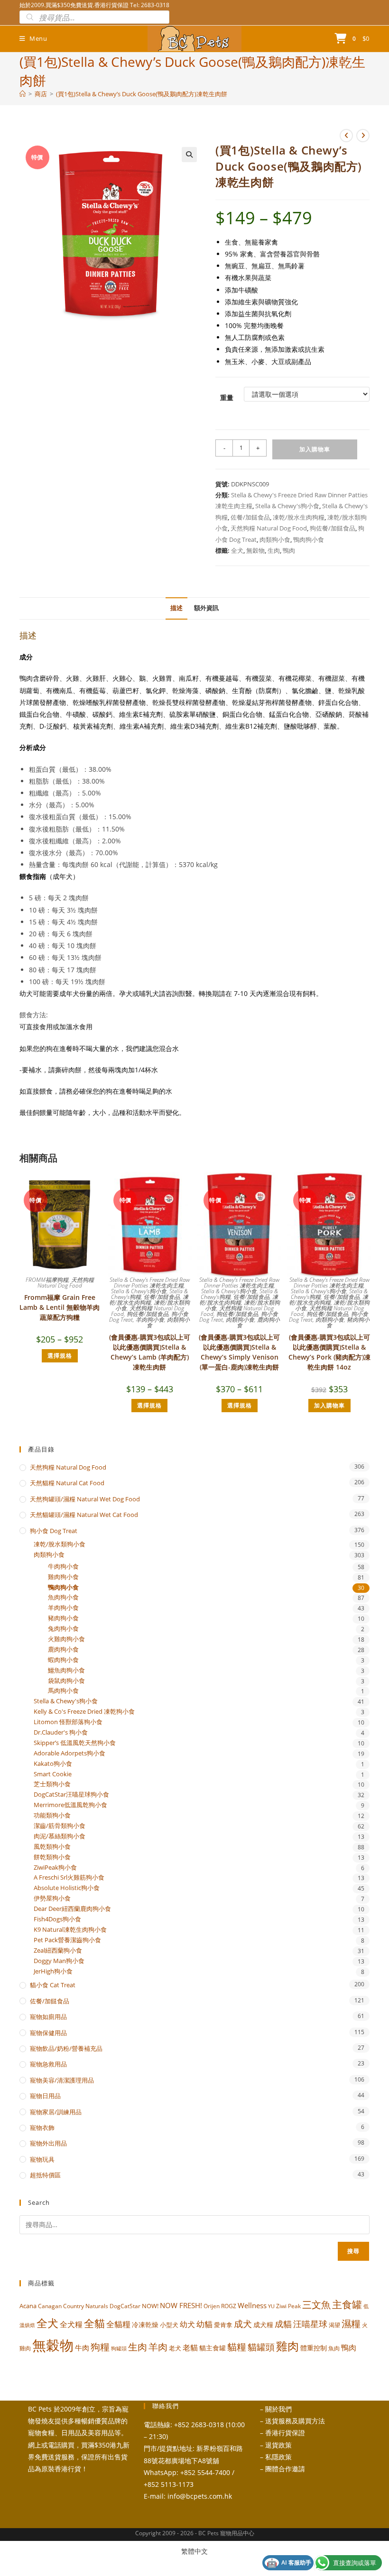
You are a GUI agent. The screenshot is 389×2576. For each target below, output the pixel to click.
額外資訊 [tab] (206, 608)
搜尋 (353, 2251)
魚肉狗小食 (63, 1597)
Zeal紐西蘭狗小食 (58, 1950)
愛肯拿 (223, 2325)
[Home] (23, 94)
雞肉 (287, 2346)
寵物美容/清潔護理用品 (62, 2080)
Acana (28, 2306)
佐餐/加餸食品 (250, 517)
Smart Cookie (53, 1774)
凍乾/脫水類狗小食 (60, 1544)
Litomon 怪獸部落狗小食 (68, 1722)
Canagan (50, 2306)
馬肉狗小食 (63, 1691)
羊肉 (158, 2347)
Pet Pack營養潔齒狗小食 (67, 1940)
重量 (227, 397)
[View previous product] (346, 136)
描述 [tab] (176, 608)
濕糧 (351, 2323)
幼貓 (204, 2324)
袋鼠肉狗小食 (66, 1681)
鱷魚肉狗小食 (66, 1670)
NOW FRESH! (181, 2305)
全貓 (94, 2323)
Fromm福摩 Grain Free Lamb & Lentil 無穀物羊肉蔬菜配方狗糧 (60, 1307)
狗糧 (100, 2347)
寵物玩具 (42, 2159)
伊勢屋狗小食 (52, 1898)
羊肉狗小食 (150, 1320)
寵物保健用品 (48, 2033)
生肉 (274, 550)
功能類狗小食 (52, 1815)
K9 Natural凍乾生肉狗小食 (70, 1930)
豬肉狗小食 (348, 1322)
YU (271, 2306)
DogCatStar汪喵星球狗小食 (71, 1795)
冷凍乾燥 (145, 2325)
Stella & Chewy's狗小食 (287, 506)
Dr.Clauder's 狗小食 (61, 1732)
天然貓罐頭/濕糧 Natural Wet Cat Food (84, 1515)
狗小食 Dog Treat (54, 1531)
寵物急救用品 (48, 2064)
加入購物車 (315, 449)
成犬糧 (263, 2325)
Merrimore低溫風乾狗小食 (70, 1805)
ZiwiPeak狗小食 (55, 1868)
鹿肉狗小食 (258, 1322)
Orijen (212, 2306)
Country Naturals (86, 2306)
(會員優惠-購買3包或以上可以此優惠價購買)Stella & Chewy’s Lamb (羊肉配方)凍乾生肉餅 (150, 1352)
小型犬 (169, 2325)
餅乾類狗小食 (52, 1857)
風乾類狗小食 (52, 1847)
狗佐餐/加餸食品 (333, 528)
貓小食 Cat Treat (53, 1985)
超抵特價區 (45, 2175)
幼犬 (187, 2324)
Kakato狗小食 (53, 1764)
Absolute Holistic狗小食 (67, 1888)
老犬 (175, 2348)
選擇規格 (60, 1356)
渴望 (334, 2325)
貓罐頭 (261, 2347)
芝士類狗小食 (52, 1784)
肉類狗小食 (275, 539)
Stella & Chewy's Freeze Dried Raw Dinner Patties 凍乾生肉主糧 (150, 1283)
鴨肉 (289, 550)
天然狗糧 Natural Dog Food (269, 528)
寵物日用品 (45, 2096)
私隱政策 (278, 2457)
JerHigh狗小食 (53, 1971)
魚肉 (334, 2348)
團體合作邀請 (285, 2469)
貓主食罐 (213, 2348)
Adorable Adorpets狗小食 (69, 1753)
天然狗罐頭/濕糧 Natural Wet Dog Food (85, 1499)
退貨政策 (278, 2445)
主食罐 (347, 2304)
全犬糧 (71, 2324)
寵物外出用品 (48, 2143)
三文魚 (316, 2305)
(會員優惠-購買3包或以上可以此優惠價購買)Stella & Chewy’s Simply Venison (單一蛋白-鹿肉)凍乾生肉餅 (239, 1352)
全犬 (237, 550)
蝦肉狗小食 (63, 1660)
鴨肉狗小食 (309, 539)
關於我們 (278, 2409)
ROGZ (229, 2306)
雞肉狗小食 (63, 1577)
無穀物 (255, 550)
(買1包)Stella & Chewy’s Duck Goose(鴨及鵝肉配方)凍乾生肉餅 (142, 94)
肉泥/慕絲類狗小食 (60, 1836)
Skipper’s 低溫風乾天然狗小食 (75, 1743)
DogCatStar (125, 2306)
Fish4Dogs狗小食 (57, 1919)
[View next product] (363, 136)
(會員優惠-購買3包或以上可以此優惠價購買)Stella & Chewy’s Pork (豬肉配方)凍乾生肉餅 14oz (329, 1352)
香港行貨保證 (285, 2433)
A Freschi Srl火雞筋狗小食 (69, 1877)
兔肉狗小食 (63, 1629)
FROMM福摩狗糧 (47, 1280)
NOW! (150, 2306)
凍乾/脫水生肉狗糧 (299, 517)
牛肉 (82, 2348)
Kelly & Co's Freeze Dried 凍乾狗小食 (84, 1712)
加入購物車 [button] (329, 1405)
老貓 (190, 2348)
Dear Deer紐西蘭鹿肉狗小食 (72, 1909)
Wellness (252, 2305)
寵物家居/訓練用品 (56, 2112)
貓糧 (237, 2347)
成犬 (243, 2324)
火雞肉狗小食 (66, 1639)
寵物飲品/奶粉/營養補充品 (66, 2048)
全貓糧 (118, 2324)
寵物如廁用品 (48, 2017)
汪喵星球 (310, 2324)
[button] (189, 155)
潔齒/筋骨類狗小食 (60, 1826)
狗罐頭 (119, 2348)
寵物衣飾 (42, 2128)
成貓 (283, 2324)
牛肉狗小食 (63, 1567)
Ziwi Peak (288, 2306)
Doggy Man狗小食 (59, 1961)
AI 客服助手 (289, 2563)
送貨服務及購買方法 (295, 2421)
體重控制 (314, 2348)
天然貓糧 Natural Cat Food (67, 1483)
